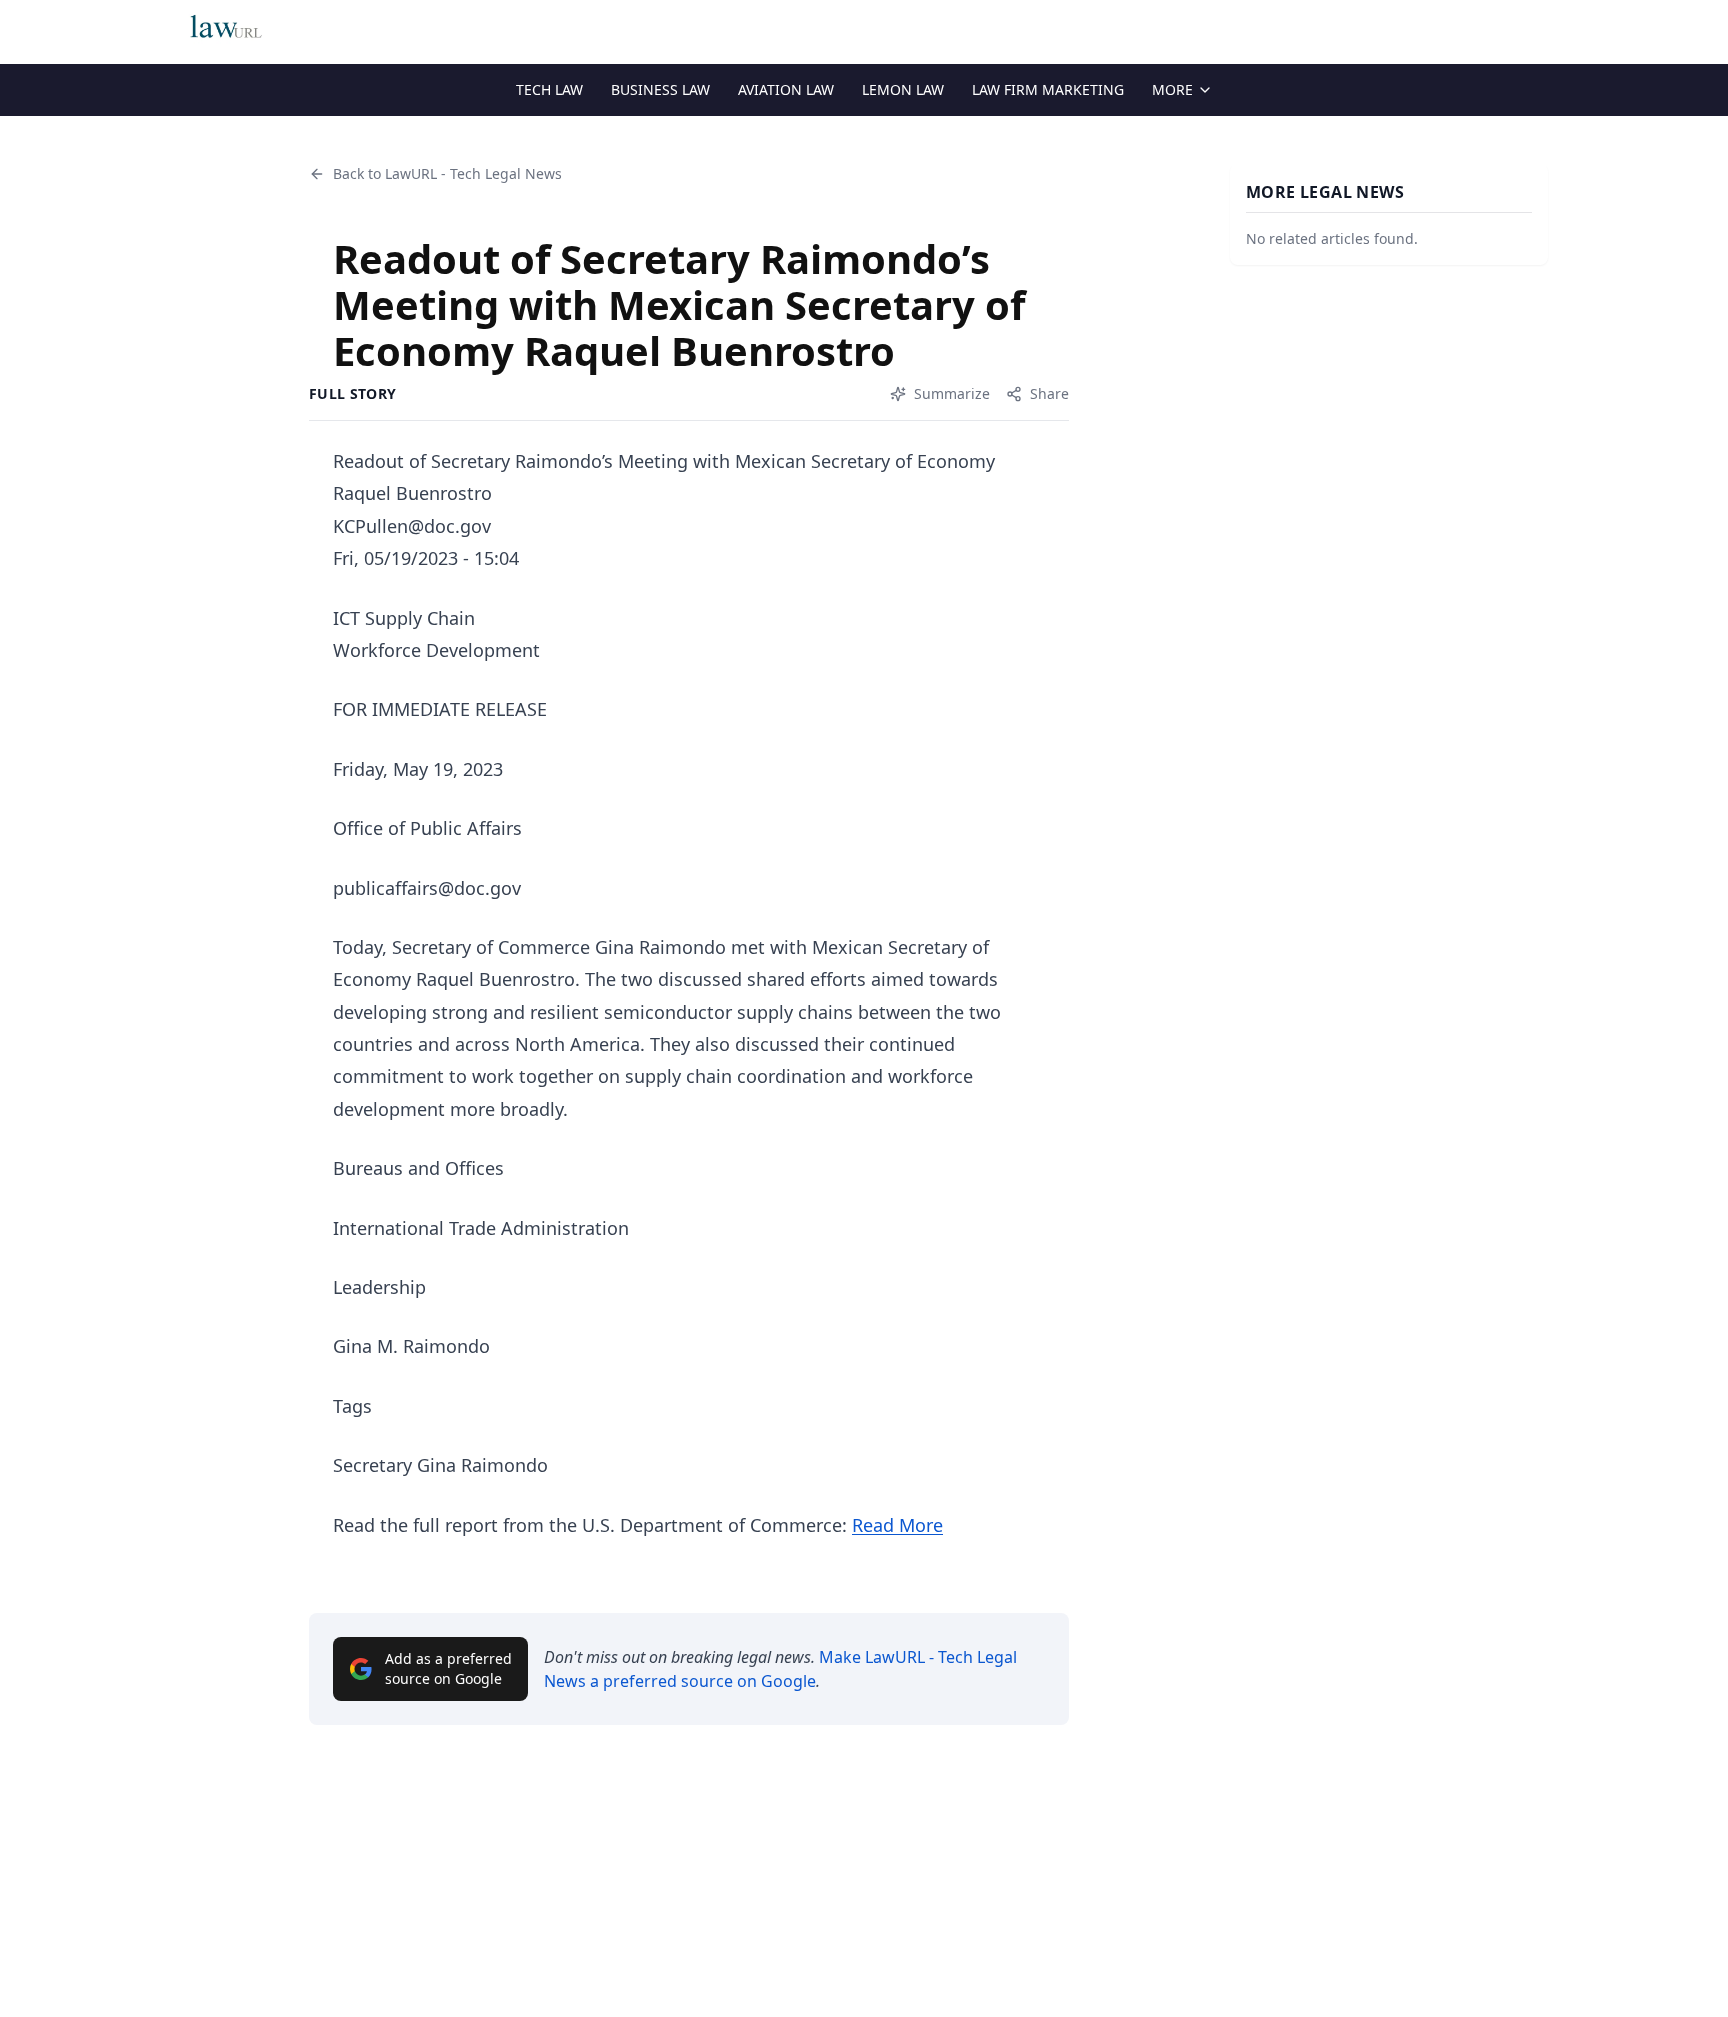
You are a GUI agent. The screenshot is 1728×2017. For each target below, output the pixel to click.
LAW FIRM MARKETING (1048, 89)
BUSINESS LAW (660, 89)
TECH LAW (549, 89)
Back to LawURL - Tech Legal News (447, 173)
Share (1049, 393)
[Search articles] (1538, 28)
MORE (1172, 89)
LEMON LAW (903, 89)
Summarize (952, 393)
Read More (897, 1525)
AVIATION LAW (786, 89)
